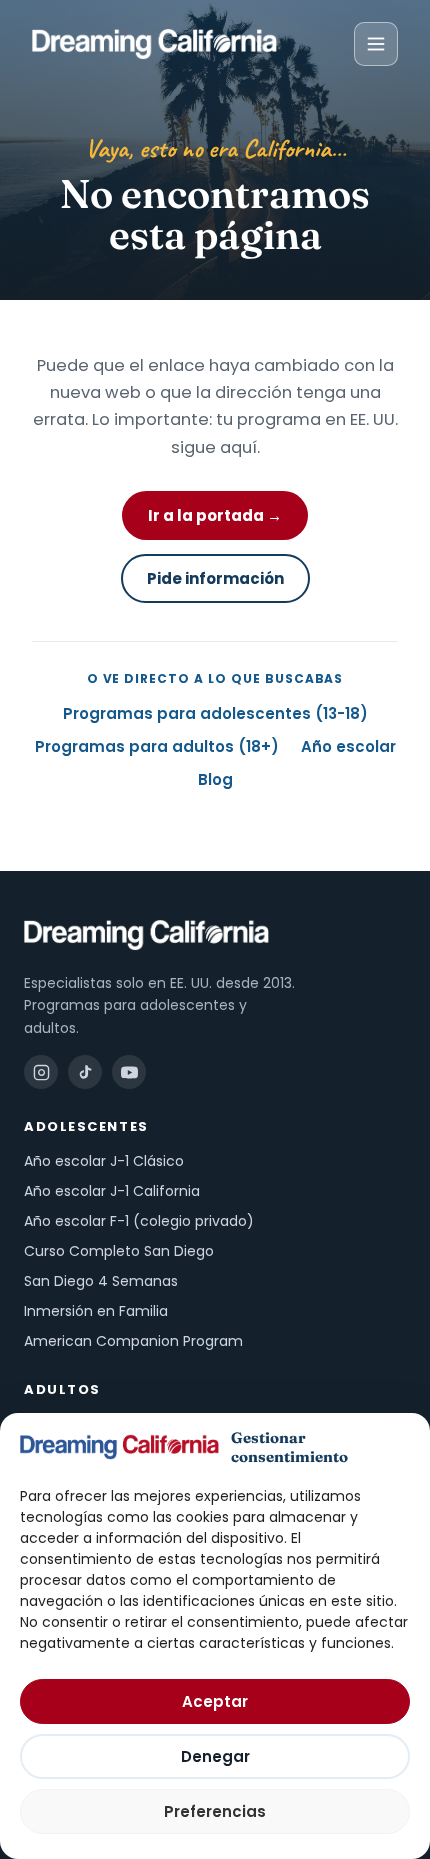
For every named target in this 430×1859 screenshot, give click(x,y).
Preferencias (215, 1811)
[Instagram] (41, 1072)
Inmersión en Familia (96, 1311)
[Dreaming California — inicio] (154, 44)
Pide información (215, 578)
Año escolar (348, 746)
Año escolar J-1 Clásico (104, 1161)
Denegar (215, 1756)
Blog (215, 779)
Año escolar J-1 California (112, 1191)
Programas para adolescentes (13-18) (215, 713)
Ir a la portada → (215, 515)
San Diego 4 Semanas (101, 1281)
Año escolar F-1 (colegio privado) (139, 1221)
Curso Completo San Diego (119, 1251)
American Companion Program (133, 1341)
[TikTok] (85, 1072)
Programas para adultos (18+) (157, 746)
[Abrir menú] (376, 44)
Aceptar (215, 1701)
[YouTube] (129, 1072)
